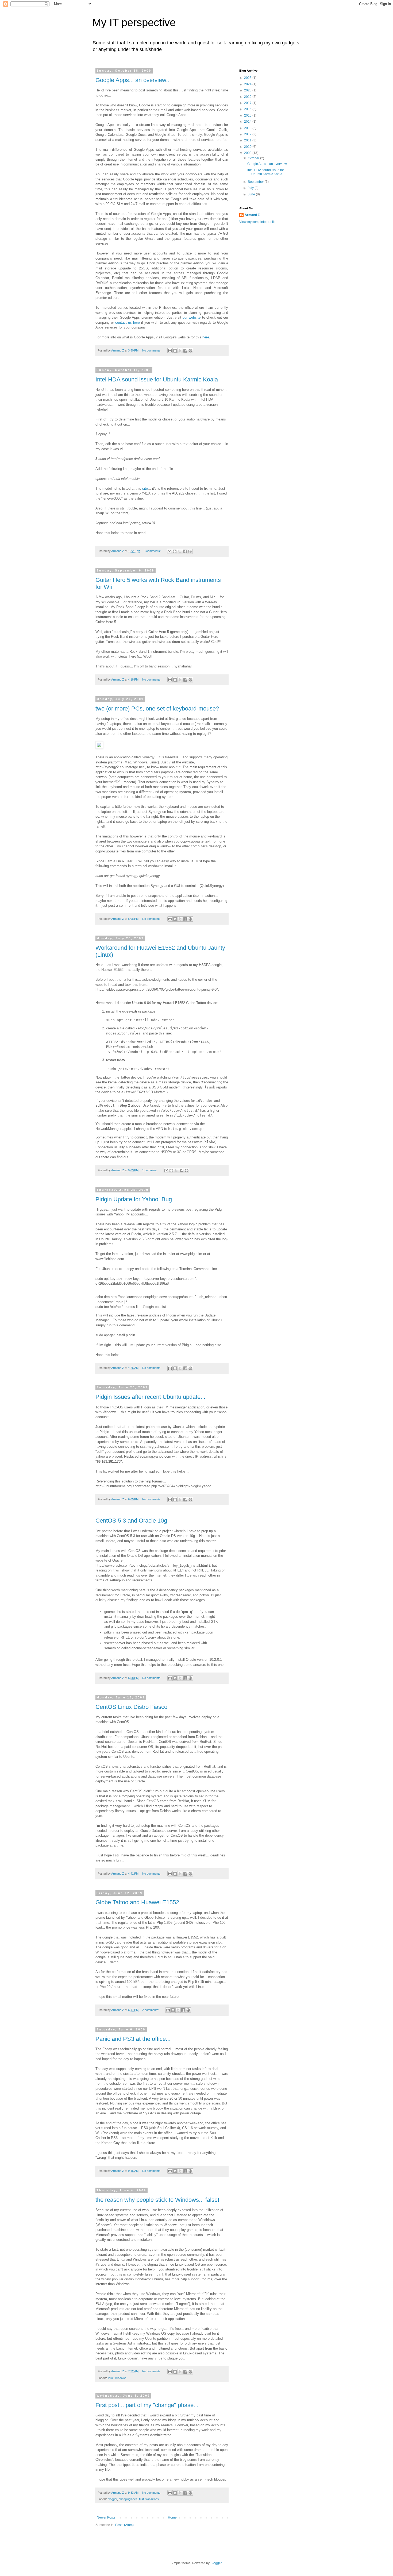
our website (192, 317)
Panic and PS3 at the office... (133, 2039)
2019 (248, 97)
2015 (248, 115)
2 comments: (151, 2010)
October (254, 158)
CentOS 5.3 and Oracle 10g (131, 1521)
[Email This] (170, 351)
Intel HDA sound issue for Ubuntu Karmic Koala (157, 379)
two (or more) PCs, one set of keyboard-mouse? (157, 708)
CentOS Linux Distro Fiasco (131, 1707)
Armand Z (252, 215)
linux (111, 2378)
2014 (248, 122)
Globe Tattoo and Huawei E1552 (137, 1902)
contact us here (128, 323)
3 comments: (153, 551)
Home (172, 2517)
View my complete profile (257, 222)
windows (121, 2378)
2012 (248, 134)
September (256, 182)
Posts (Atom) (124, 2525)
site (145, 488)
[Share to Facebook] (185, 351)
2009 (248, 153)
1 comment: (150, 1170)
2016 (248, 109)
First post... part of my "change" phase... (147, 2405)
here (206, 337)
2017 (248, 103)
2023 (248, 90)
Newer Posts (106, 2517)
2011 (248, 140)
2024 (248, 84)
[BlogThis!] (175, 351)
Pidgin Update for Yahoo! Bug (134, 1199)
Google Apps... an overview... (133, 80)
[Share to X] (180, 351)
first (141, 2499)
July (251, 188)
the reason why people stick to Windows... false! (157, 2200)
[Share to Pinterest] (190, 351)
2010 (248, 147)
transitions (152, 2499)
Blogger (216, 2563)
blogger (112, 2499)
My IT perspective (134, 22)
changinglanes (128, 2499)
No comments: (152, 350)
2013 (248, 128)
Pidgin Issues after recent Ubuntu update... (150, 1397)
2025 (248, 78)
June (252, 194)
